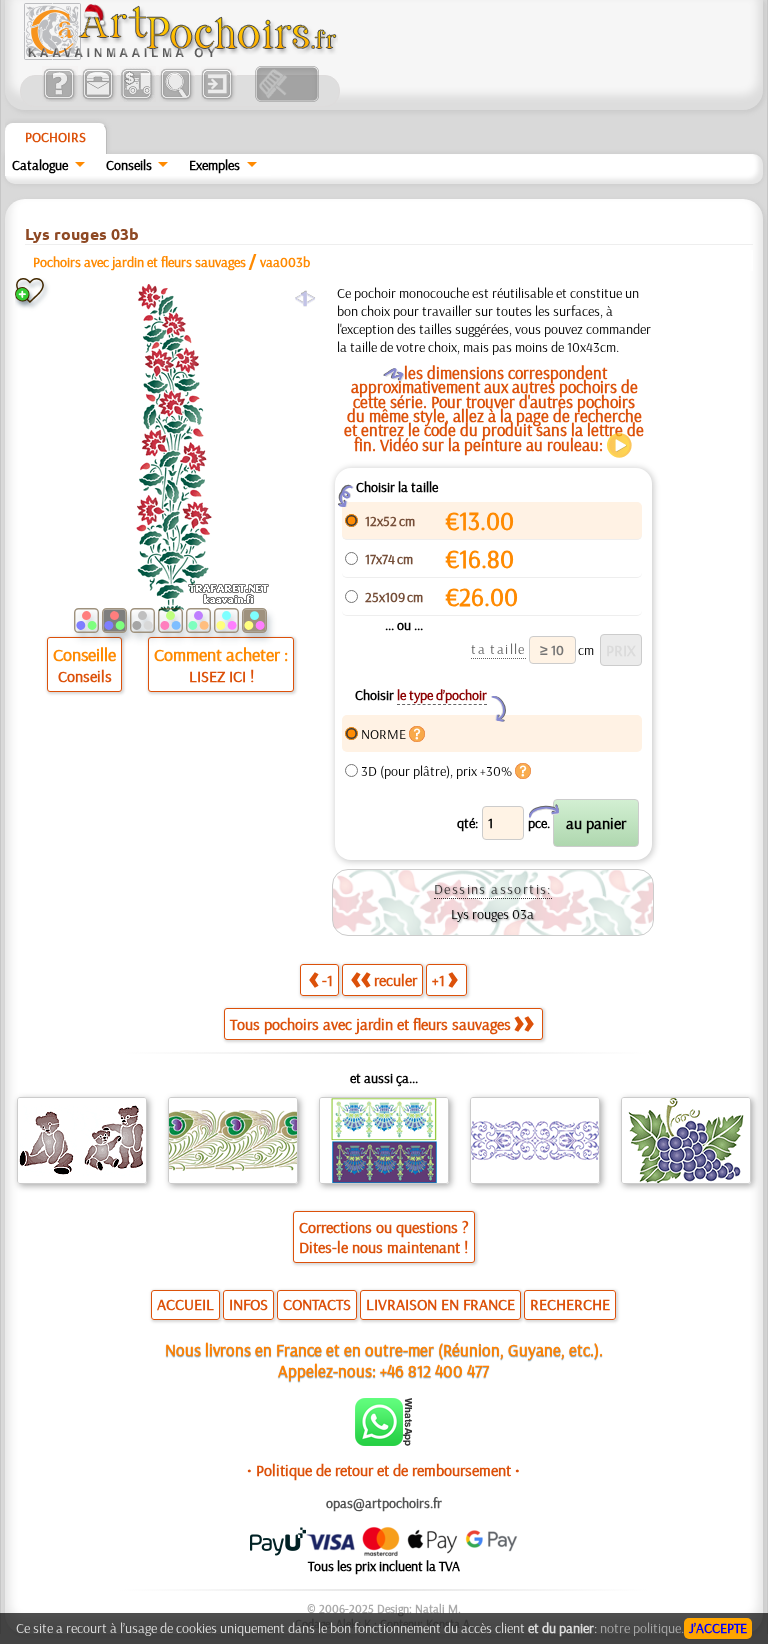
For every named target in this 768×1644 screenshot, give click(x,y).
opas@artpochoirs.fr (384, 1503)
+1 (438, 980)
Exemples (214, 165)
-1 (327, 980)
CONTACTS (317, 1304)
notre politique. (642, 1628)
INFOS (248, 1304)
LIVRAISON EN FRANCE (440, 1304)
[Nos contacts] (97, 97)
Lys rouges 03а (492, 914)
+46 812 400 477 (434, 1370)
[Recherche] (175, 97)
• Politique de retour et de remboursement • (383, 1470)
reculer (395, 980)
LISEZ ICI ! (221, 676)
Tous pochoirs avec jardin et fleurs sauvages (370, 1024)
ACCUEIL (185, 1304)
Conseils (129, 165)
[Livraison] (136, 97)
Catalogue (40, 165)
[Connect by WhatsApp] (383, 1441)
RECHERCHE (570, 1304)
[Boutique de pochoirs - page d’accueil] (179, 55)
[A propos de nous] (58, 97)
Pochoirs (55, 137)
